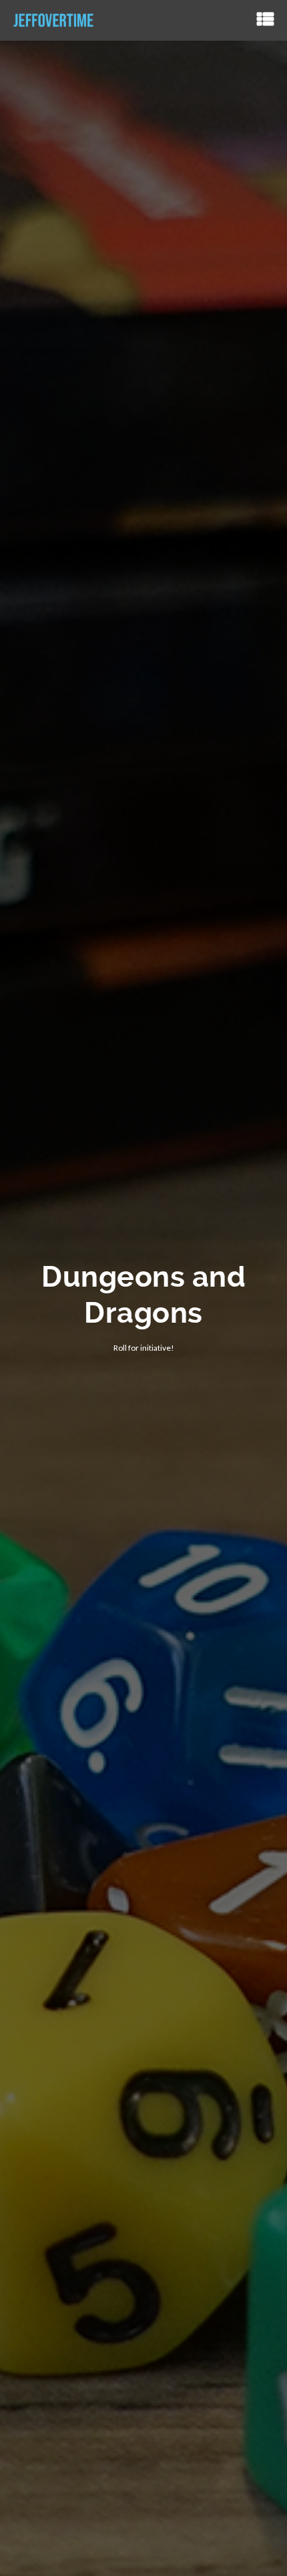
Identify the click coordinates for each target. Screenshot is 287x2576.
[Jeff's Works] (53, 20)
